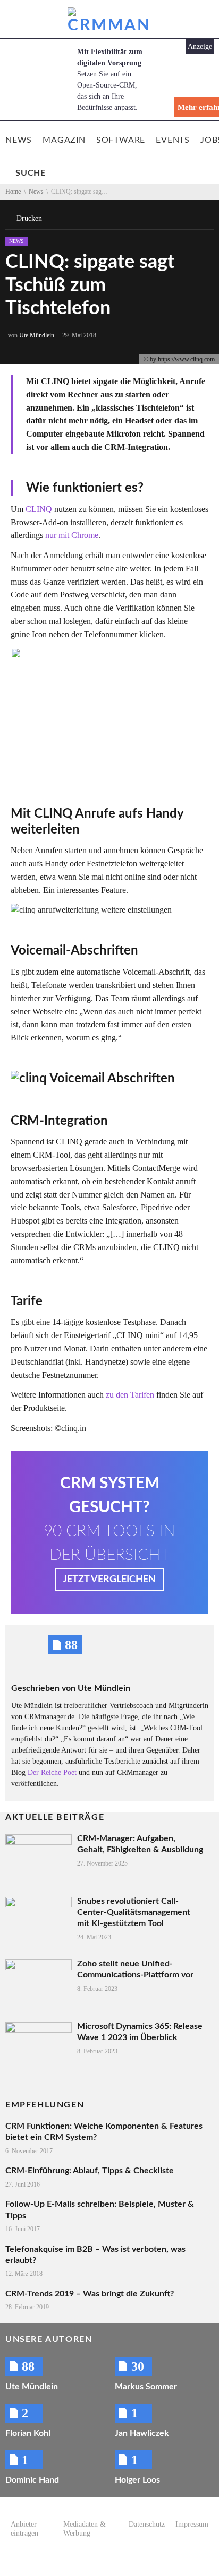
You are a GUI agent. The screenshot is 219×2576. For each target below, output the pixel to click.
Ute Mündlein (37, 335)
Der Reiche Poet (52, 1772)
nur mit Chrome (72, 535)
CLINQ (39, 509)
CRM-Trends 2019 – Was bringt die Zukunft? (90, 2294)
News (16, 241)
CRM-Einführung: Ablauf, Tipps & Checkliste (90, 2171)
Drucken (29, 218)
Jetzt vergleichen (109, 1580)
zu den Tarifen (130, 1395)
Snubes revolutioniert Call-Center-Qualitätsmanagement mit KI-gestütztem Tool (134, 1913)
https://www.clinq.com (186, 359)
